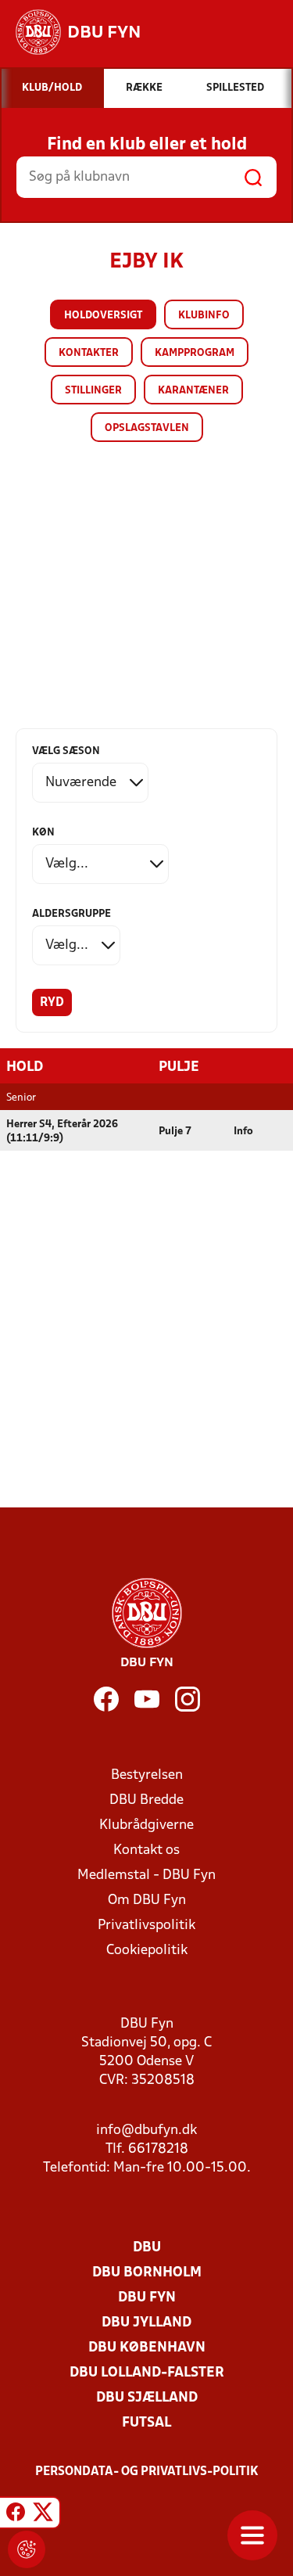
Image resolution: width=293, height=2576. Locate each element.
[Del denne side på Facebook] (16, 2515)
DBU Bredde (146, 1800)
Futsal (146, 2423)
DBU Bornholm (147, 2273)
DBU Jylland (146, 2323)
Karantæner (193, 391)
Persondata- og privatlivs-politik (147, 2472)
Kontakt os (146, 1850)
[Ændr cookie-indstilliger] (27, 2549)
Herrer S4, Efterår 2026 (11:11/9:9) (62, 1132)
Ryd (52, 1003)
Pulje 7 (175, 1132)
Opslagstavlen (147, 428)
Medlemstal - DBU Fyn (146, 1875)
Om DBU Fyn (147, 1901)
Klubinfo (204, 316)
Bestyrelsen (147, 1775)
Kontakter (89, 353)
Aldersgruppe (71, 914)
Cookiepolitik (147, 1951)
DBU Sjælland (147, 2398)
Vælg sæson (66, 751)
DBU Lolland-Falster (147, 2373)
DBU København (147, 2348)
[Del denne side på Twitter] (43, 2515)
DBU (147, 2248)
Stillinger (93, 391)
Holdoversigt (103, 316)
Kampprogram (195, 353)
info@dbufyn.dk (146, 2130)
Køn (43, 833)
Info (243, 1132)
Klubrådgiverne (146, 1825)
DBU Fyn (147, 2298)
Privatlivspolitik (146, 1926)
